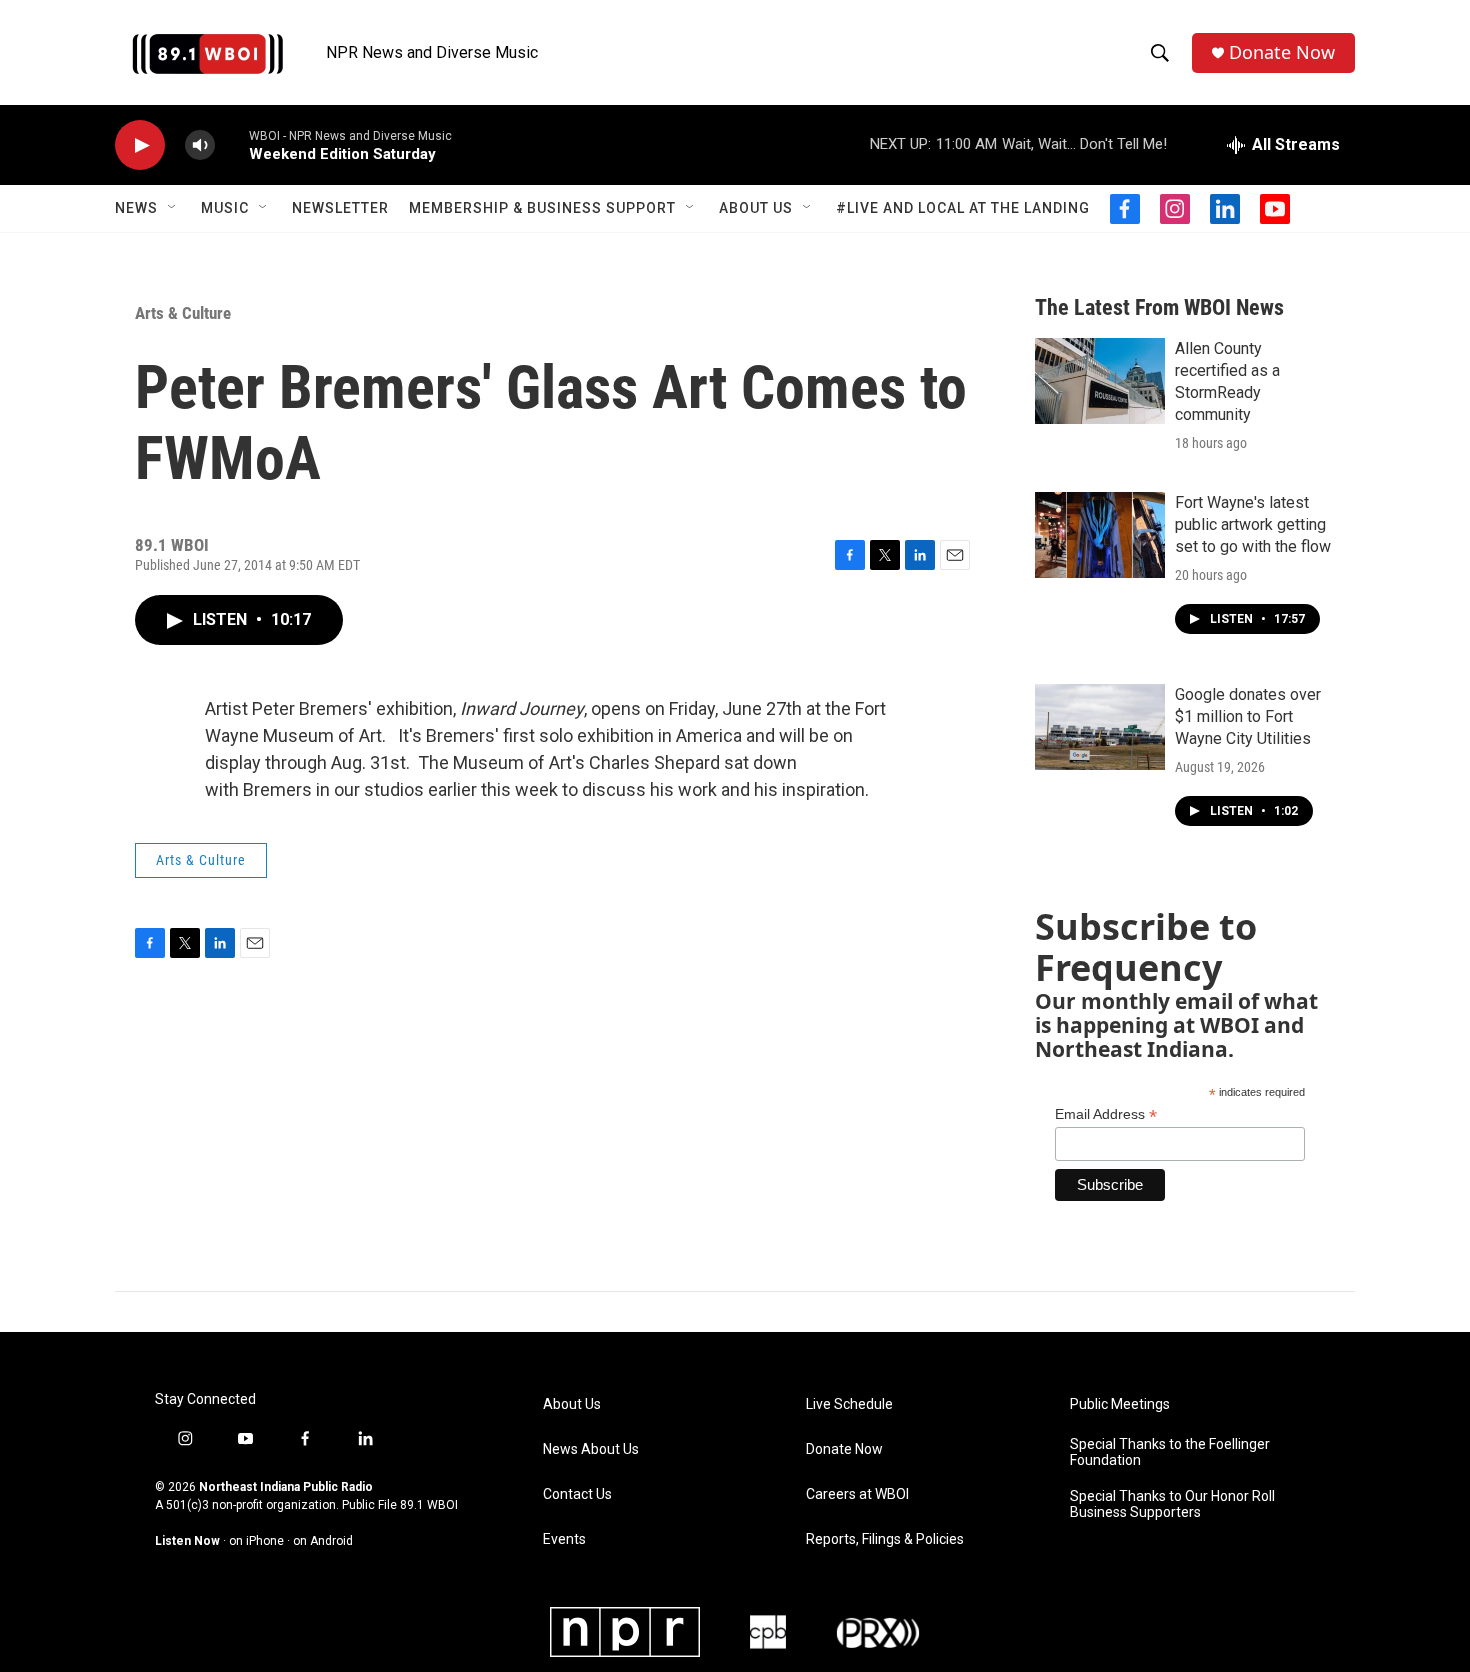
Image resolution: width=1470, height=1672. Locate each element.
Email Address (1106, 1114)
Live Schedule (849, 1404)
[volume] (200, 145)
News (136, 208)
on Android (323, 1541)
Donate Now (1282, 52)
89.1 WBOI (429, 1505)
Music (225, 208)
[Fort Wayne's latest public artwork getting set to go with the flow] (1100, 535)
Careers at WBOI (857, 1494)
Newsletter (340, 208)
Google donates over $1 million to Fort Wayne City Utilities (1248, 716)
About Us (756, 208)
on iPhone (256, 1541)
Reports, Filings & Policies (885, 1539)
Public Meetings (1120, 1404)
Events (564, 1539)
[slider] (232, 144)
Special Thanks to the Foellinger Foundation (1170, 1452)
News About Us (591, 1449)
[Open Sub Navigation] (173, 208)
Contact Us (577, 1494)
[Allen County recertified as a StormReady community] (1100, 381)
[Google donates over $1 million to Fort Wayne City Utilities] (1100, 727)
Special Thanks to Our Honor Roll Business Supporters (1172, 1504)
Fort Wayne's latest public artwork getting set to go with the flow (1253, 524)
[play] (140, 145)
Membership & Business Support (542, 208)
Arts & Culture (183, 313)
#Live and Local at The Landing (963, 208)
